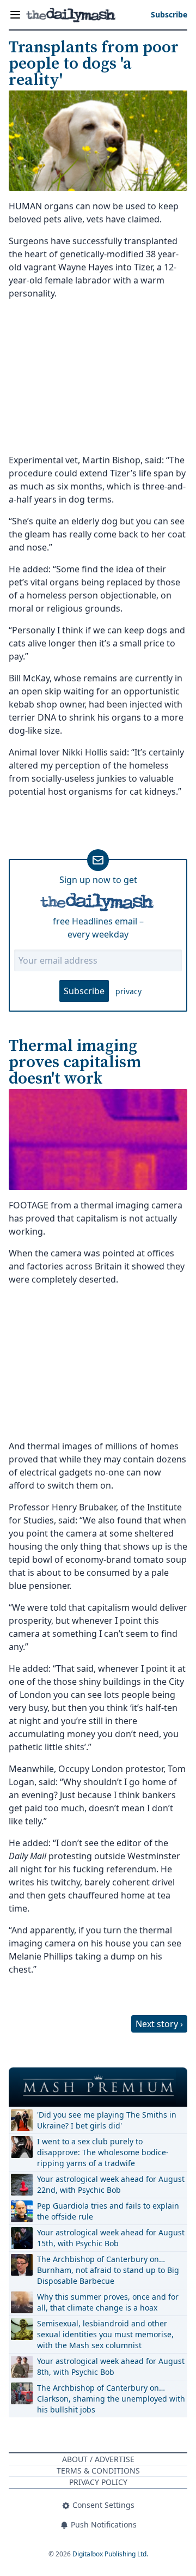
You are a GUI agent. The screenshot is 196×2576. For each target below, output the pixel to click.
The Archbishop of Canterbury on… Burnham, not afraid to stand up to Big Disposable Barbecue (108, 2270)
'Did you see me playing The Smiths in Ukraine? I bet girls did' (107, 2120)
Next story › (159, 2024)
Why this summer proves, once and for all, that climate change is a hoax (108, 2302)
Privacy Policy (98, 2482)
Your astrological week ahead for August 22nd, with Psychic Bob (111, 2184)
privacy (128, 991)
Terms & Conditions (98, 2471)
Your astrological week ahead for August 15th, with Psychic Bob (111, 2238)
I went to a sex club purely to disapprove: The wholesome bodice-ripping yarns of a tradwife (103, 2152)
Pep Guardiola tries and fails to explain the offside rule (108, 2211)
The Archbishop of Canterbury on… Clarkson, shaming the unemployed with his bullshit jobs (111, 2399)
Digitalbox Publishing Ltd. (110, 2554)
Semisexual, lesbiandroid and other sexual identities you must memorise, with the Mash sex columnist (105, 2334)
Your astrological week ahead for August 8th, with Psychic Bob (111, 2366)
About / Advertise (98, 2459)
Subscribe (84, 991)
